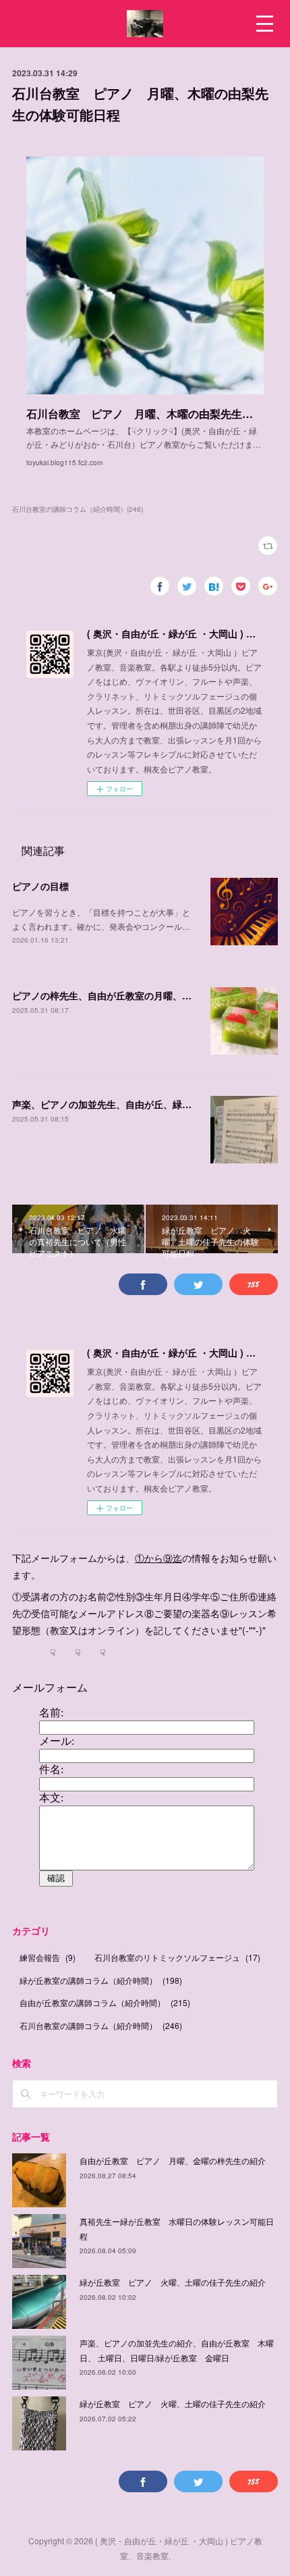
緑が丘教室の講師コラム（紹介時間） (101, 1980)
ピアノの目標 (40, 886)
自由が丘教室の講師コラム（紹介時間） (105, 2002)
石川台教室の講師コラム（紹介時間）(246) (78, 509)
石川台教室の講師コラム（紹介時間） (101, 2025)
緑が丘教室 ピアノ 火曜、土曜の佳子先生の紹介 (173, 2282)
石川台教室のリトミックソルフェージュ (177, 1957)
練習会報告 (48, 1957)
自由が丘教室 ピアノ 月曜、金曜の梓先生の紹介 (173, 2160)
